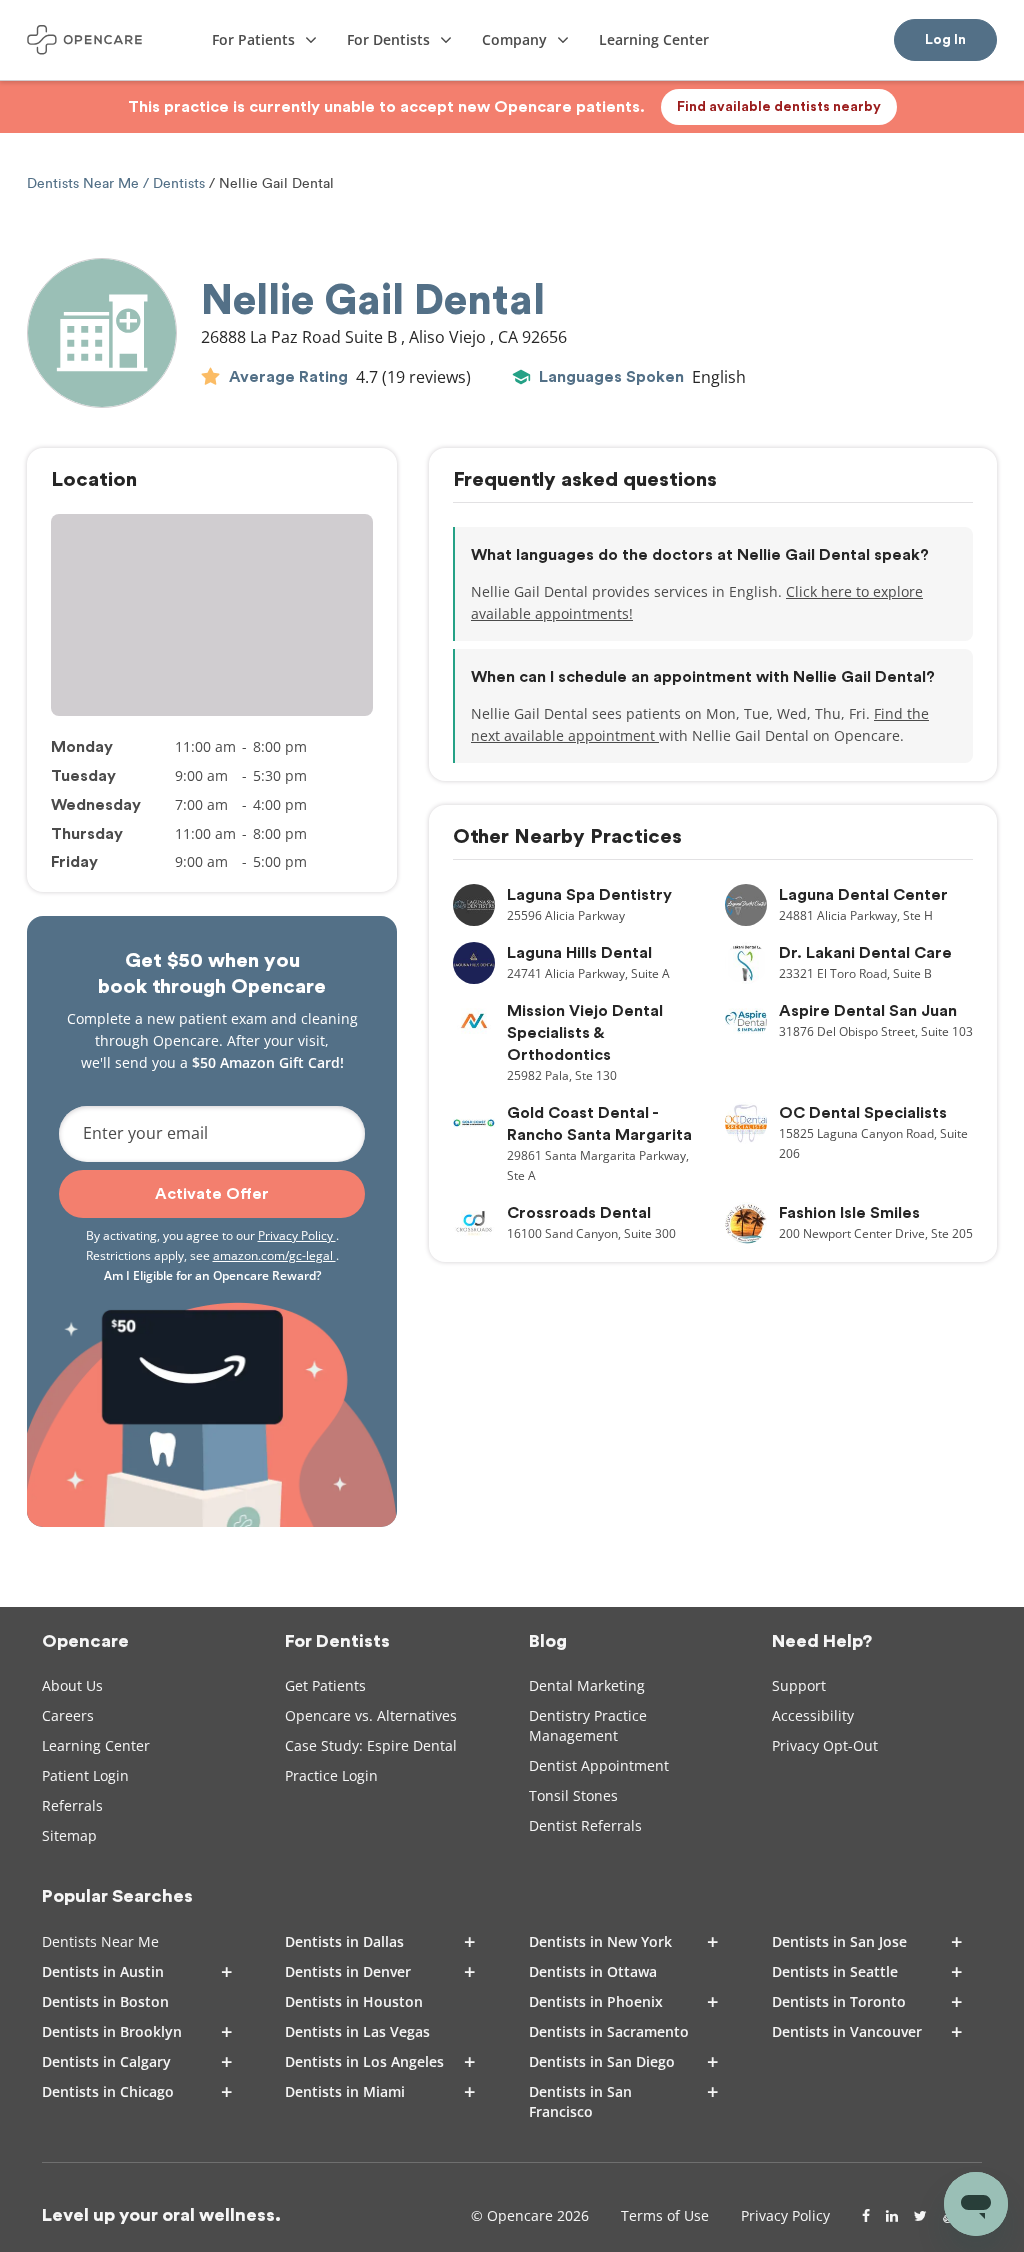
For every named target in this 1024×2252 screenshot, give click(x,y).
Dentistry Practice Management (588, 1725)
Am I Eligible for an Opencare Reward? (212, 1275)
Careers (68, 1715)
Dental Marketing (587, 1685)
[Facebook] (866, 2216)
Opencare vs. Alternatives (371, 1715)
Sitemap (69, 1835)
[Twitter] (920, 2216)
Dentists (179, 183)
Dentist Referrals (585, 1825)
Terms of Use (665, 2215)
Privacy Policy (297, 1235)
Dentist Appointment (599, 1765)
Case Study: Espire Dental (371, 1745)
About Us (72, 1685)
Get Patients (325, 1685)
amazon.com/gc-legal (274, 1255)
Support (799, 1685)
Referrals (72, 1805)
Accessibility (813, 1715)
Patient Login (85, 1775)
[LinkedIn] (892, 2216)
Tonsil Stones (573, 1795)
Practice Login (331, 1775)
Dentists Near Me (85, 183)
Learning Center (96, 1745)
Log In (945, 40)
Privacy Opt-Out (825, 1745)
